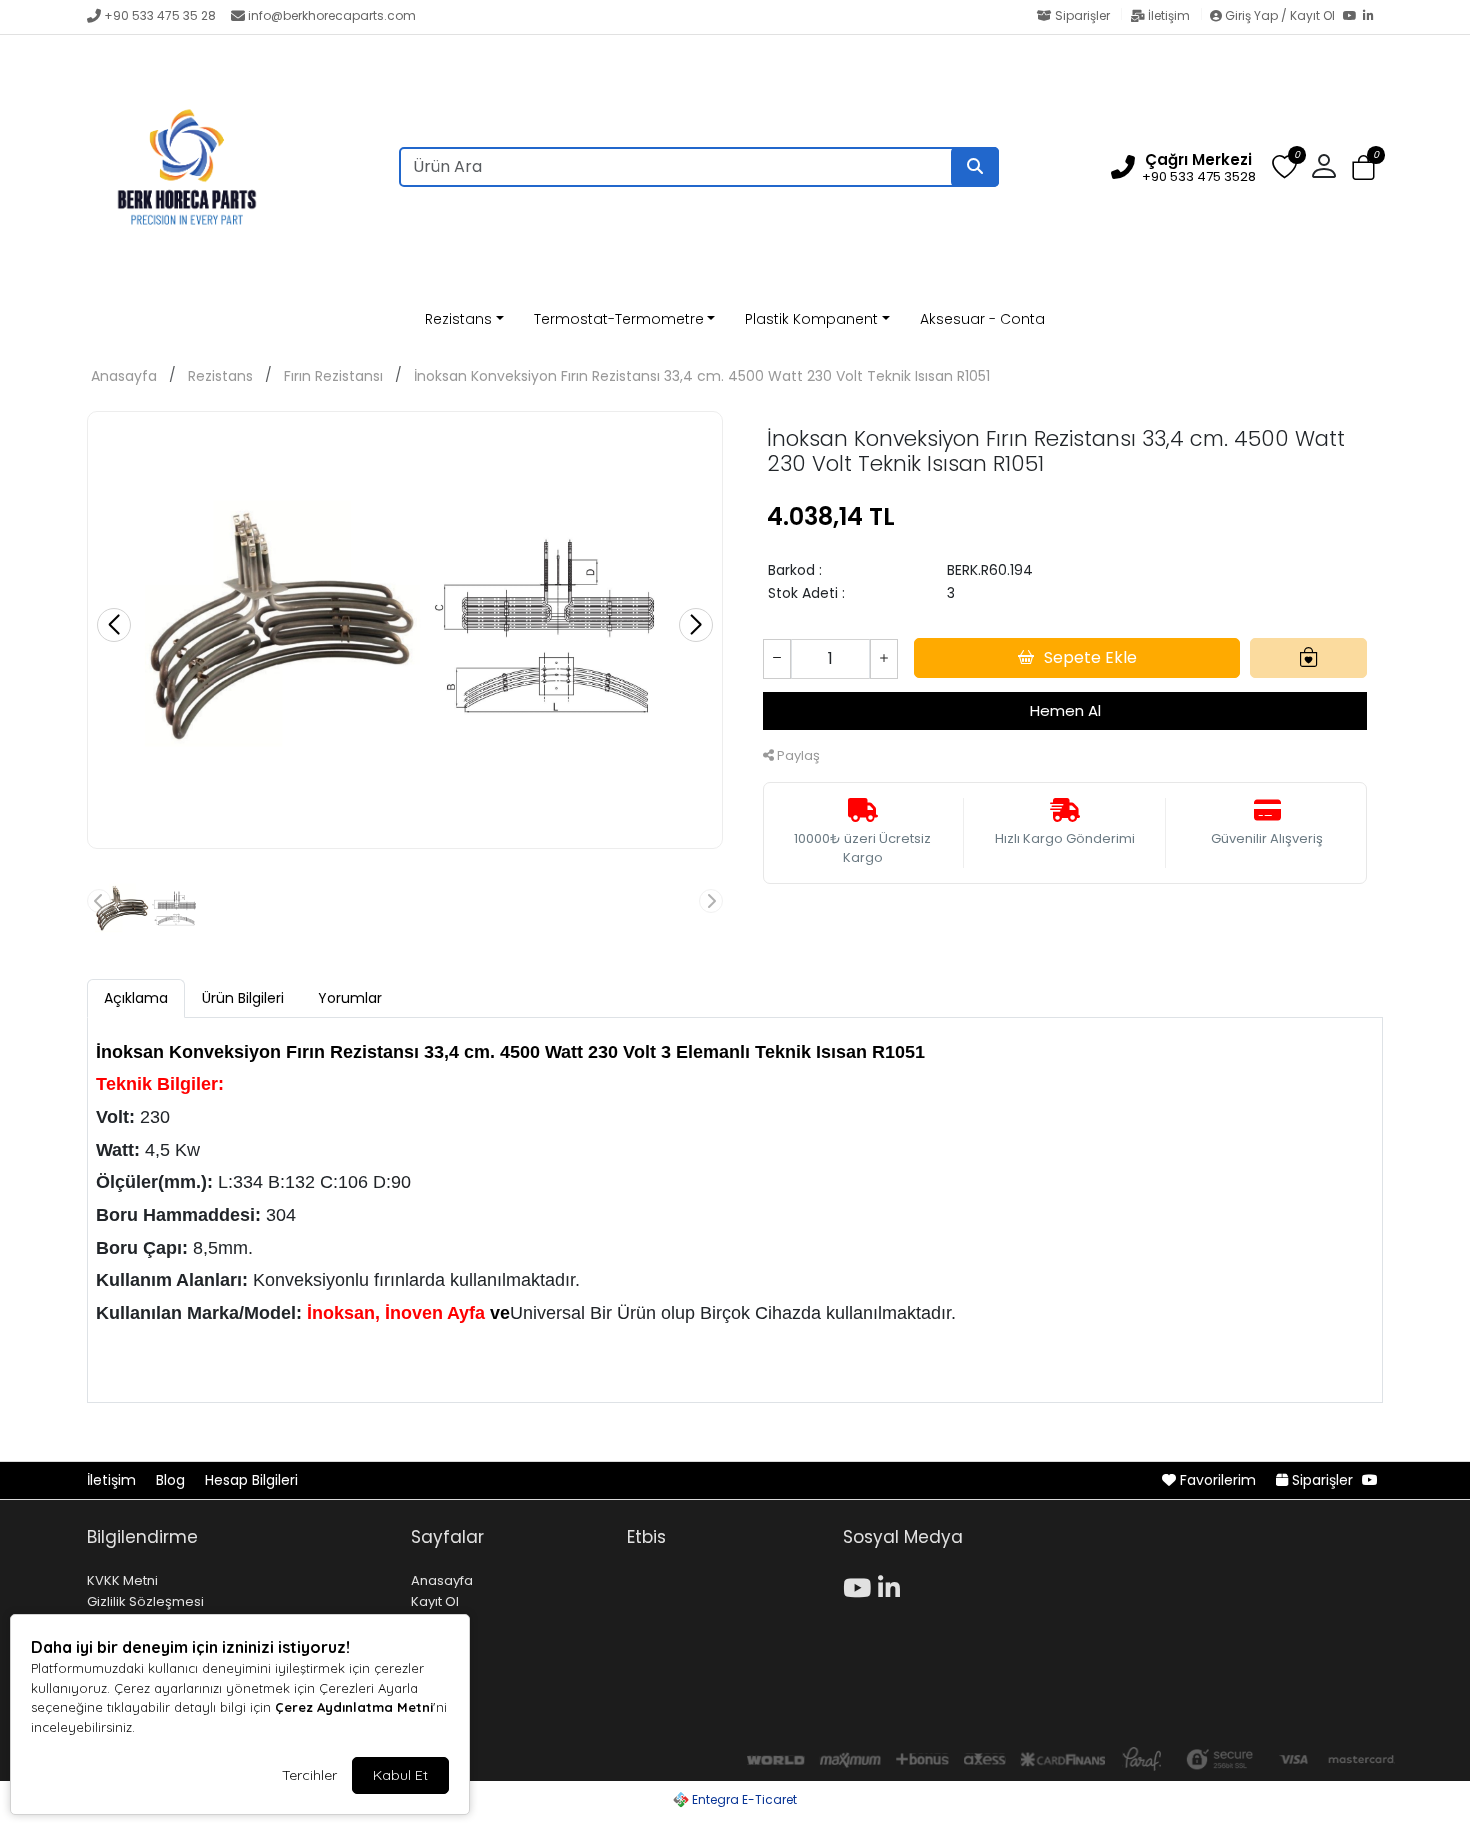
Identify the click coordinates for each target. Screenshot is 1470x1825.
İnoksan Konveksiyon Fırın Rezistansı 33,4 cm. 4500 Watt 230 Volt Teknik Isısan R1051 (702, 376)
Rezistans (458, 319)
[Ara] (975, 167)
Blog (172, 1480)
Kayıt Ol (435, 1601)
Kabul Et (400, 1775)
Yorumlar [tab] (350, 998)
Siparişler (1082, 15)
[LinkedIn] (1373, 17)
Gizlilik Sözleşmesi (145, 1601)
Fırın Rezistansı (333, 376)
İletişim (1169, 15)
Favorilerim (1218, 1480)
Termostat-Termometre (619, 319)
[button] (1363, 167)
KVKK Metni (122, 1580)
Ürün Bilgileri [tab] (243, 998)
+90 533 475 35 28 (160, 15)
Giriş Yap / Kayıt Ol (1280, 15)
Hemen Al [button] (1065, 710)
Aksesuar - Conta (982, 319)
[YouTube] (1353, 17)
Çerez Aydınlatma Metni (354, 1707)
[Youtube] (860, 1585)
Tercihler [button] (309, 1775)
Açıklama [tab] (136, 998)
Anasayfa (124, 376)
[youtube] (1370, 1480)
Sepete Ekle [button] (1090, 657)
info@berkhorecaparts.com (332, 15)
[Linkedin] (892, 1585)
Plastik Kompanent (811, 319)
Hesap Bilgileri (251, 1480)
